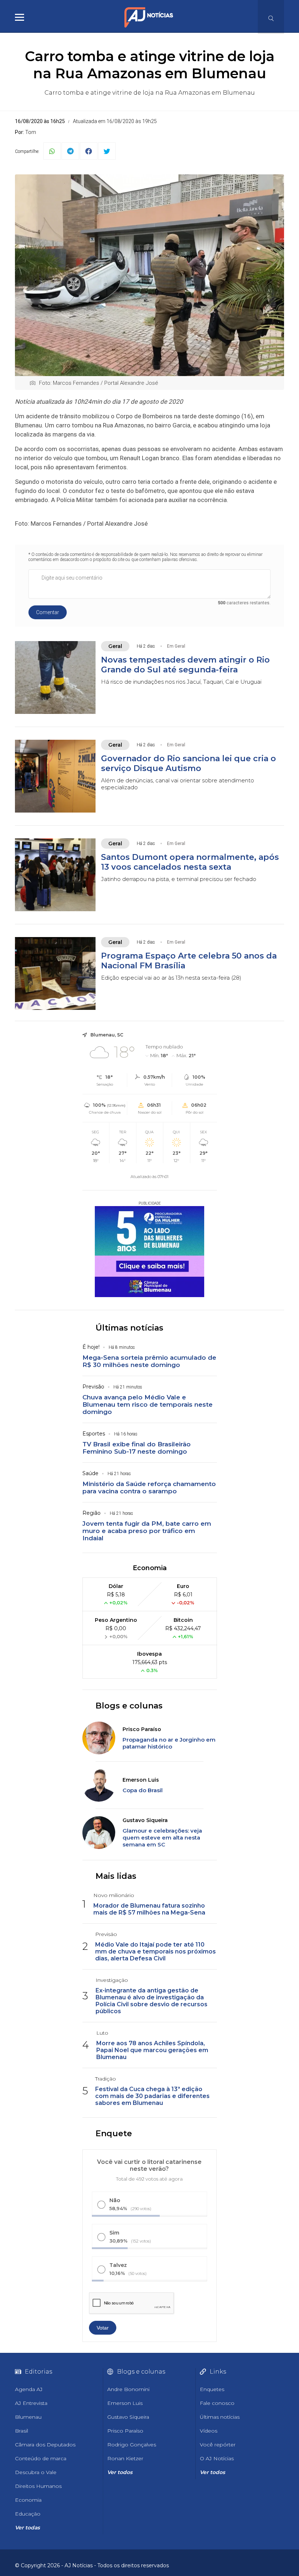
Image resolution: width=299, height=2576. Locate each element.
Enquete (114, 2134)
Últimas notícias (129, 1328)
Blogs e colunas (129, 1706)
